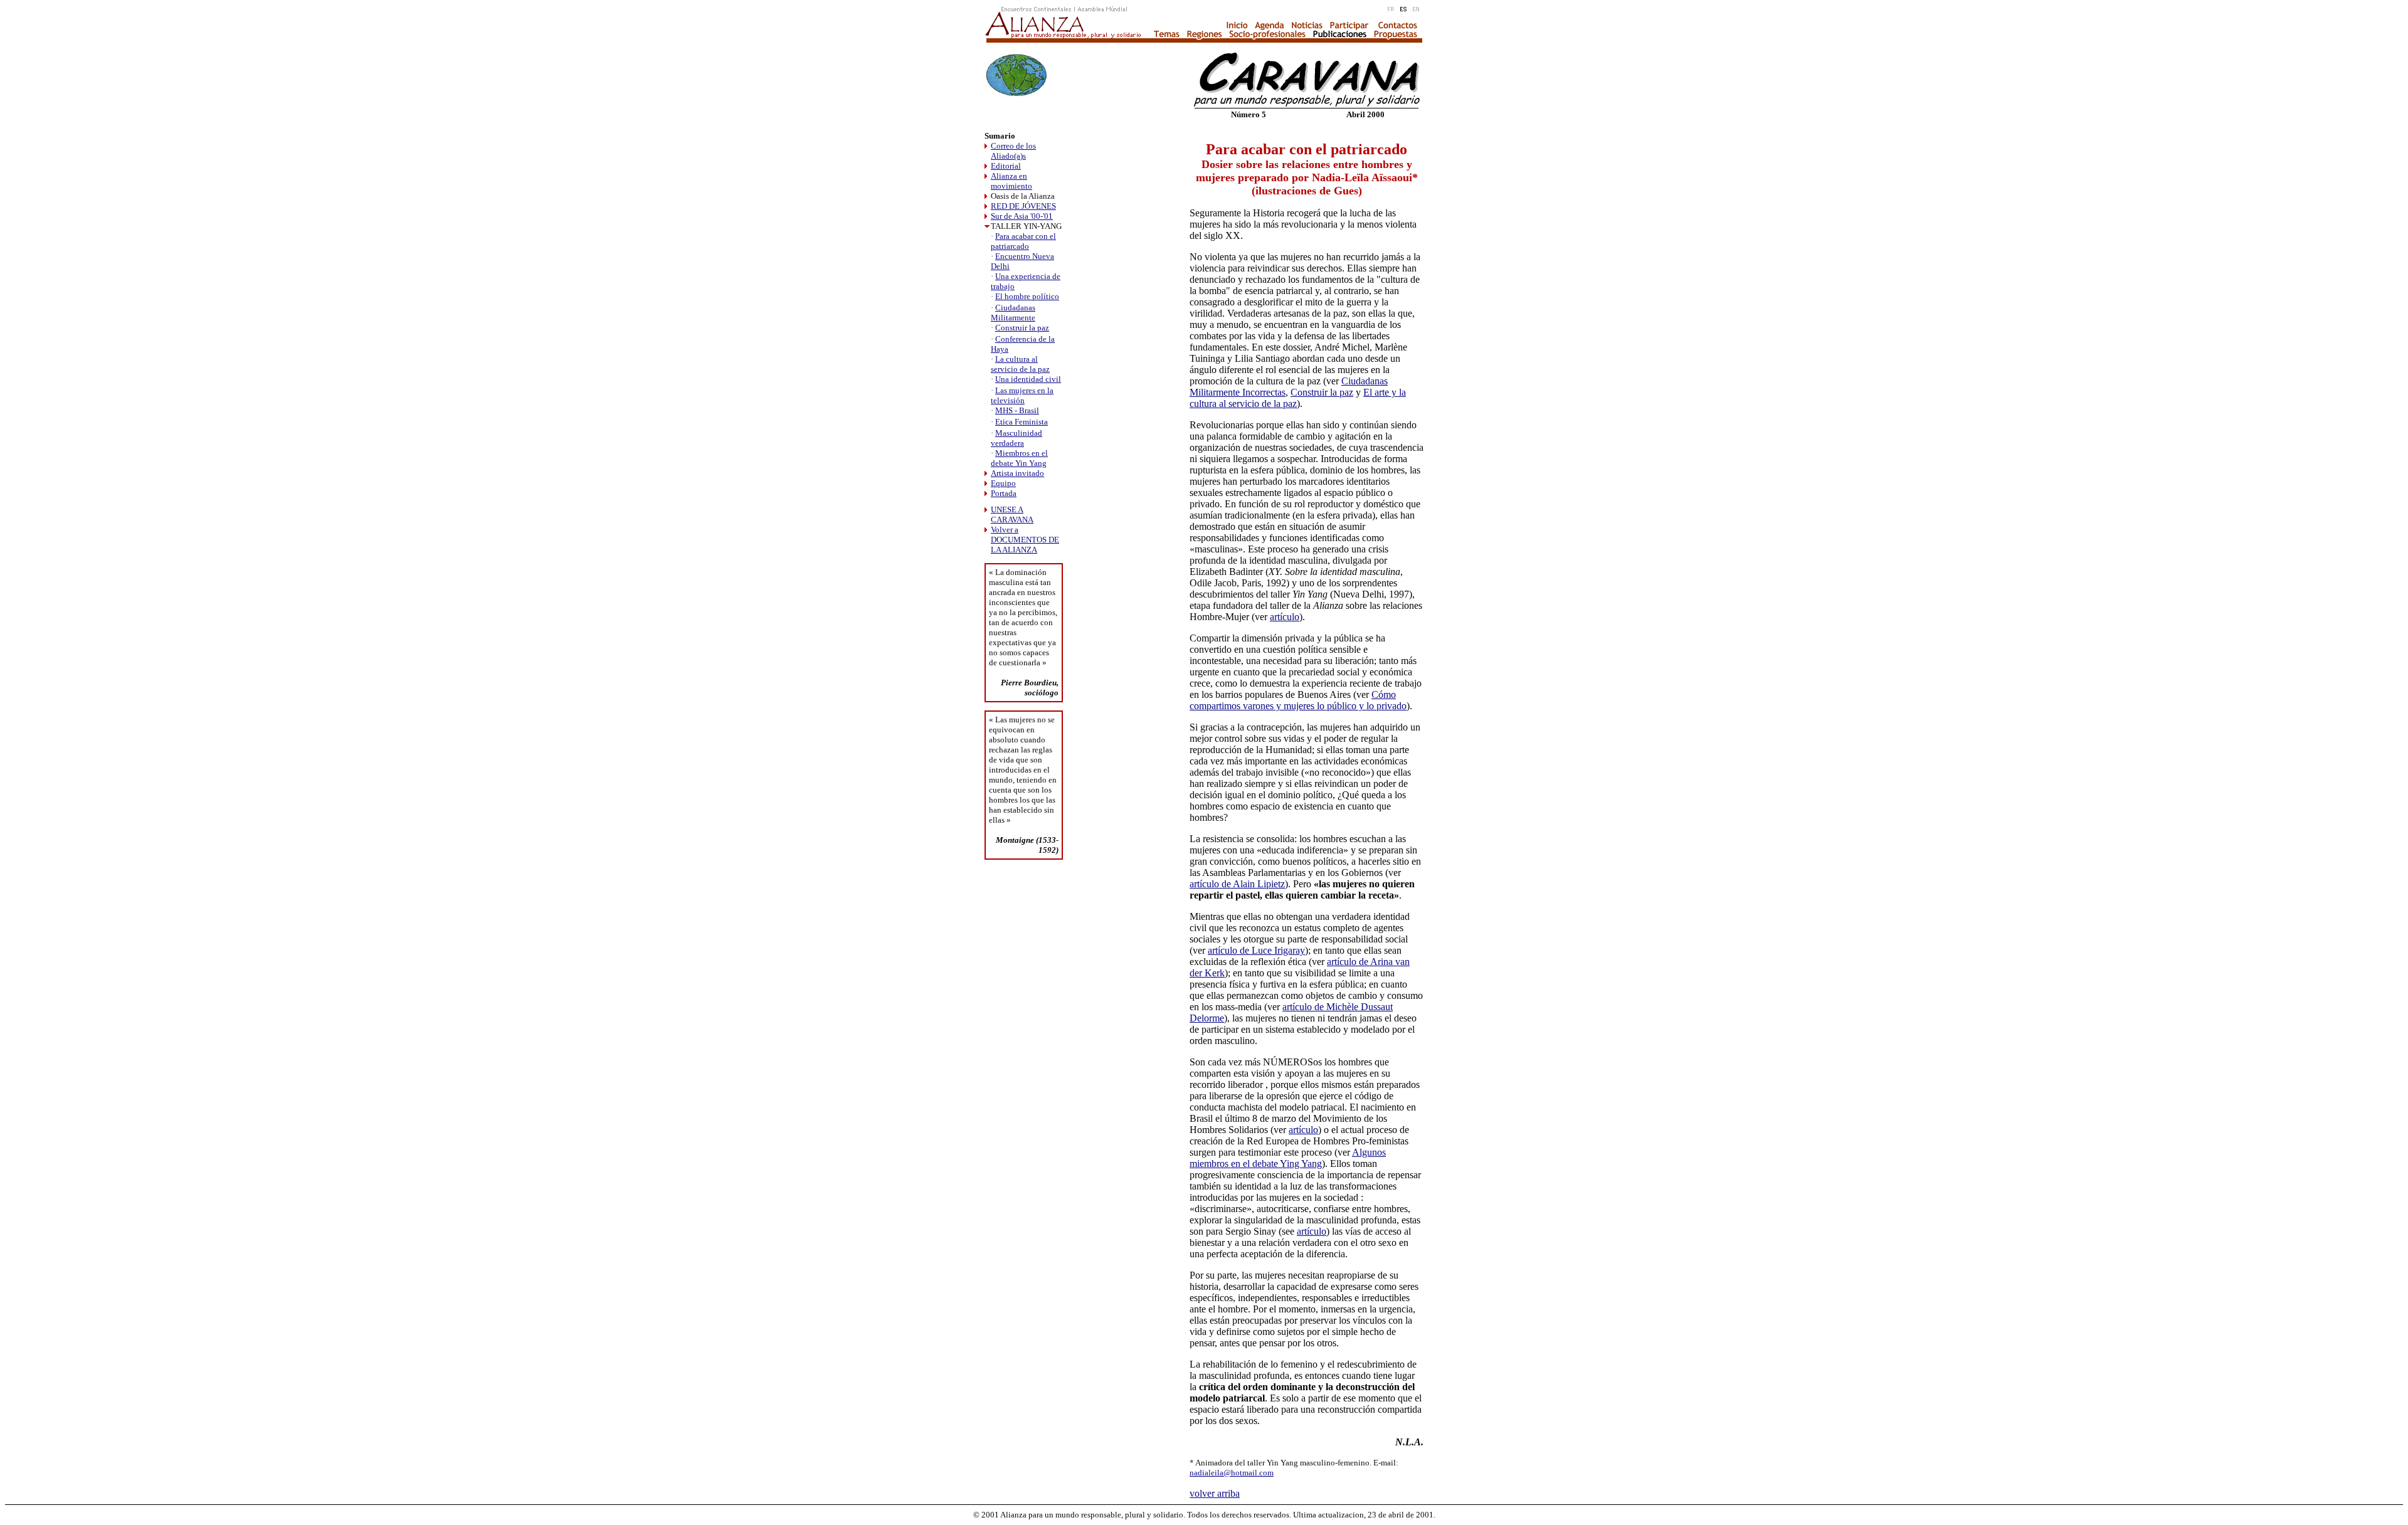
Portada (1004, 493)
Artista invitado (1017, 473)
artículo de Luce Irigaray (1256, 950)
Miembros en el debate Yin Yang (1019, 458)
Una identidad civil (1028, 379)
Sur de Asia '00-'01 (1022, 216)
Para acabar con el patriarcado (1023, 241)
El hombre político (1027, 296)
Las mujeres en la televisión (1022, 395)
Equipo (1003, 483)
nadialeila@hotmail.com (1232, 1473)
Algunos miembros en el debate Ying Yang (1288, 1158)
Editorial (1006, 166)
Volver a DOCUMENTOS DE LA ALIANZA (1025, 540)
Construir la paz (1022, 328)
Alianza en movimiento (1011, 181)
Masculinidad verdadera (1017, 438)
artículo (1285, 617)
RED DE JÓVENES (1023, 206)
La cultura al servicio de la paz (1020, 364)
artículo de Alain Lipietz (1237, 884)
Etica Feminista (1022, 422)
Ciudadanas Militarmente (1013, 313)
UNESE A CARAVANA (1012, 514)
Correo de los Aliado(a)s (1013, 151)
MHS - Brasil (1017, 410)
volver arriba (1215, 1493)
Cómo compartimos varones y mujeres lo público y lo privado (1298, 700)
